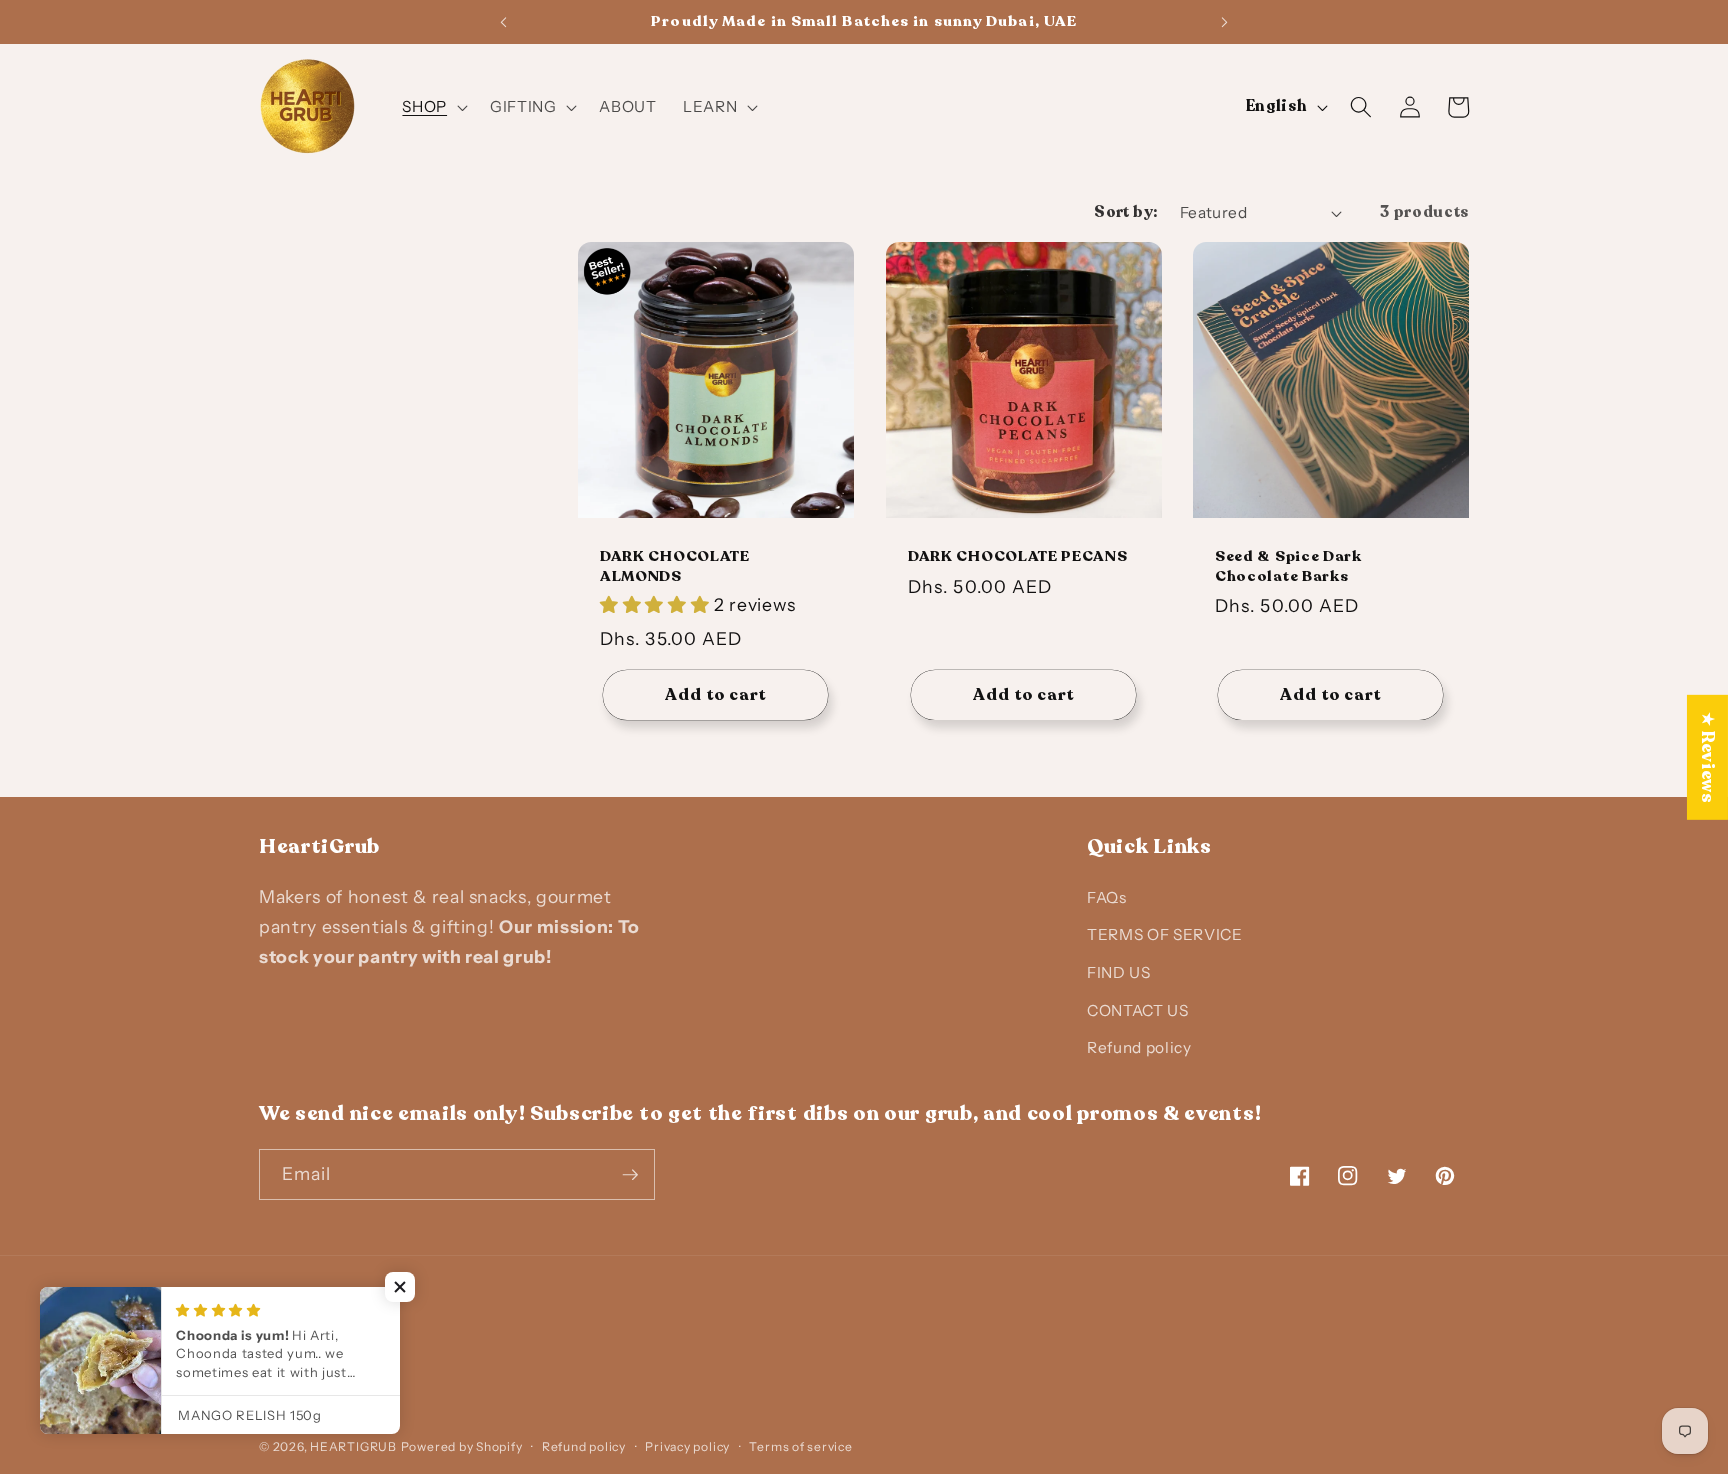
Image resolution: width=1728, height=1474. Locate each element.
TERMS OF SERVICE (1165, 934)
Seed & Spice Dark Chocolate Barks (1288, 566)
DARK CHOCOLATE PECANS (1018, 556)
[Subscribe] (630, 1175)
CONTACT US (1138, 1010)
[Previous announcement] (503, 22)
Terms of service (800, 1446)
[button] (433, 107)
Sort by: (1126, 212)
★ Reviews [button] (1708, 757)
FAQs (1107, 897)
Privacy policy (687, 1446)
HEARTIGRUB (353, 1446)
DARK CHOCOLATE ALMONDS (675, 566)
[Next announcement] (1225, 22)
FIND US (1119, 972)
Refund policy (1139, 1047)
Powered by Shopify (462, 1446)
